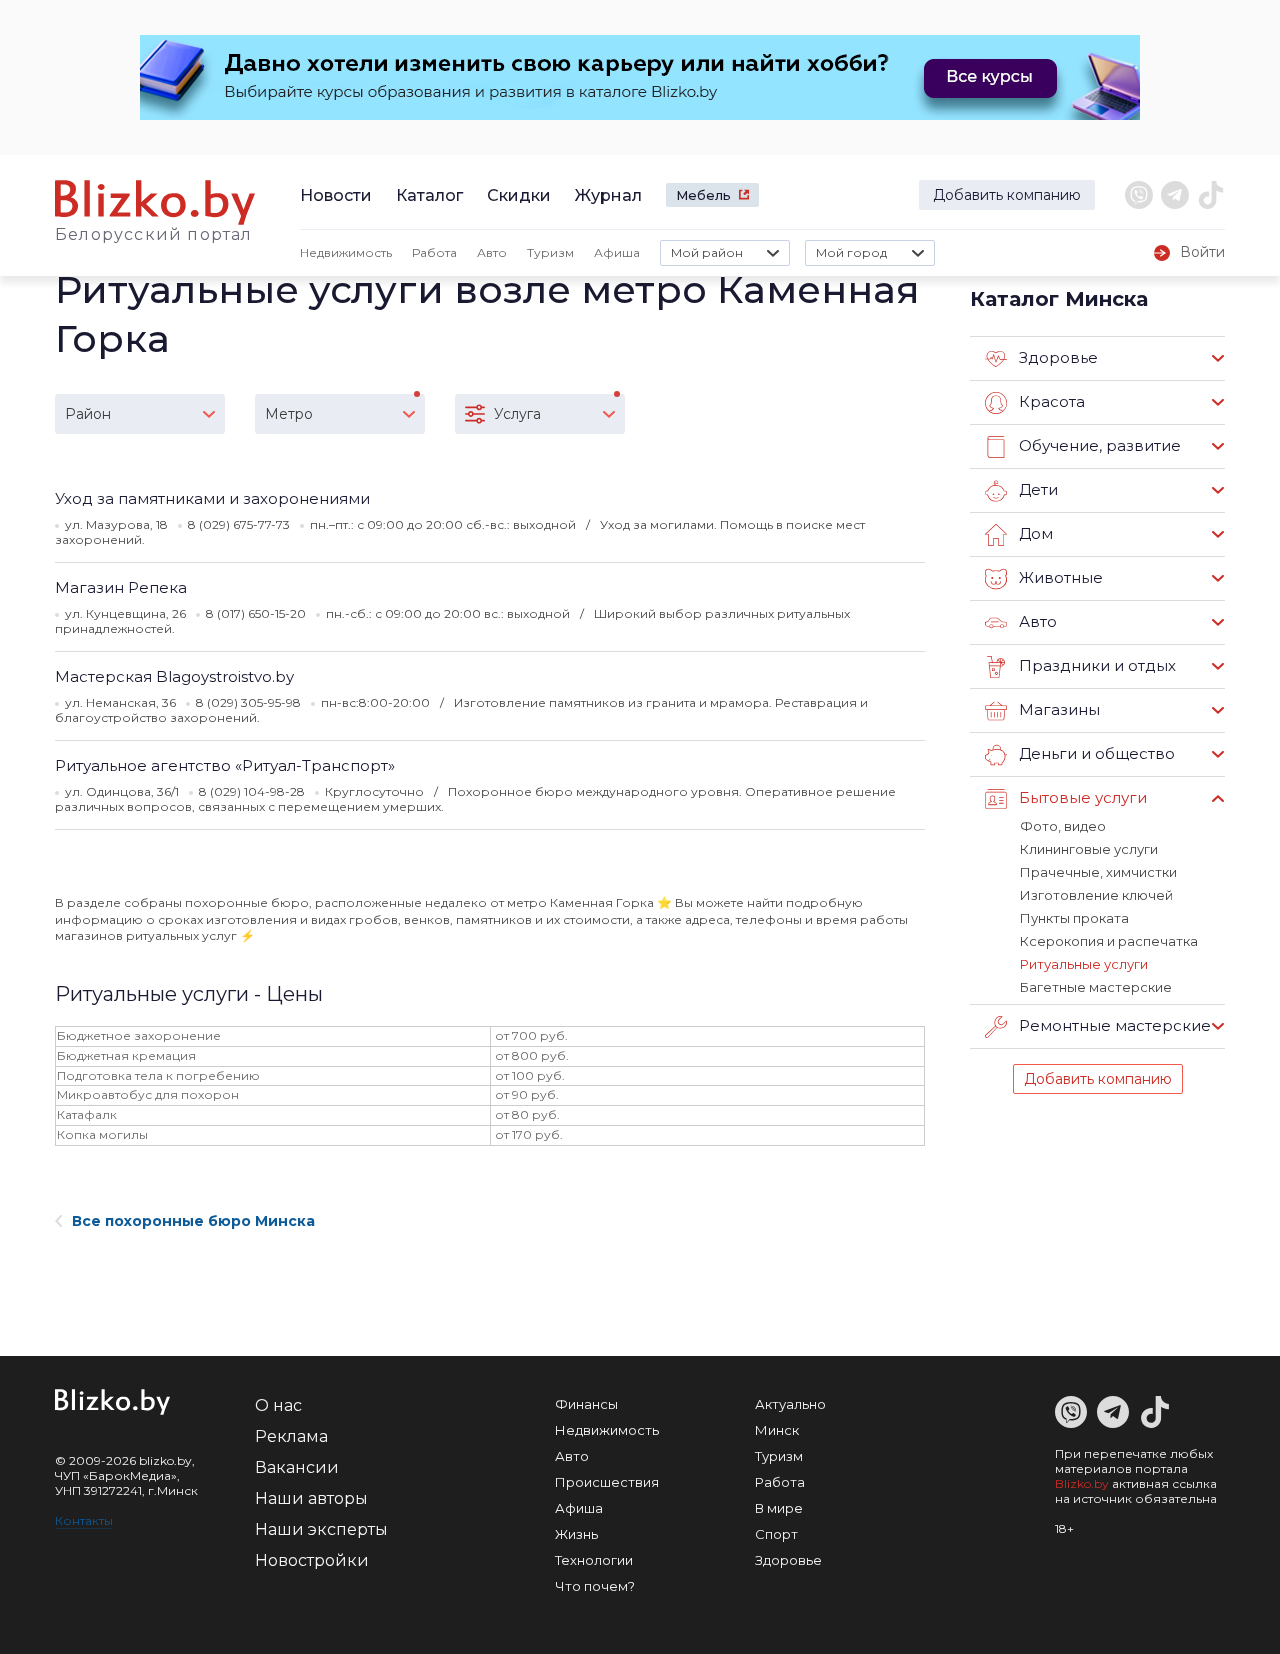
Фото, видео (1063, 826)
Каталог (429, 195)
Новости (336, 195)
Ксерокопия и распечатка (1109, 941)
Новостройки (312, 1560)
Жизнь (576, 1534)
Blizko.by (1082, 1483)
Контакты (84, 1520)
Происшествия (607, 1482)
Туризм (550, 252)
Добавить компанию (1007, 195)
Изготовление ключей (1096, 895)
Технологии (594, 1560)
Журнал (608, 195)
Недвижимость (346, 252)
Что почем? (595, 1586)
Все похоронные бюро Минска (193, 1221)
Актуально (790, 1404)
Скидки (519, 195)
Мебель (703, 195)
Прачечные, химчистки (1098, 872)
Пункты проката (1074, 918)
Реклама (291, 1436)
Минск (777, 1430)
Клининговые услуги (1089, 849)
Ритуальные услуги (1084, 964)
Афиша (617, 252)
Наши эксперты (321, 1529)
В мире (779, 1508)
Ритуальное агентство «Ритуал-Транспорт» (225, 765)
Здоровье (788, 1560)
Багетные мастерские (1096, 987)
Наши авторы (311, 1498)
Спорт (776, 1534)
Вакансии (297, 1467)
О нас (278, 1405)
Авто (492, 252)
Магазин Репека (121, 587)
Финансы (586, 1404)
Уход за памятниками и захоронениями (212, 498)
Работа (434, 252)
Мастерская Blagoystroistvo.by (174, 676)
